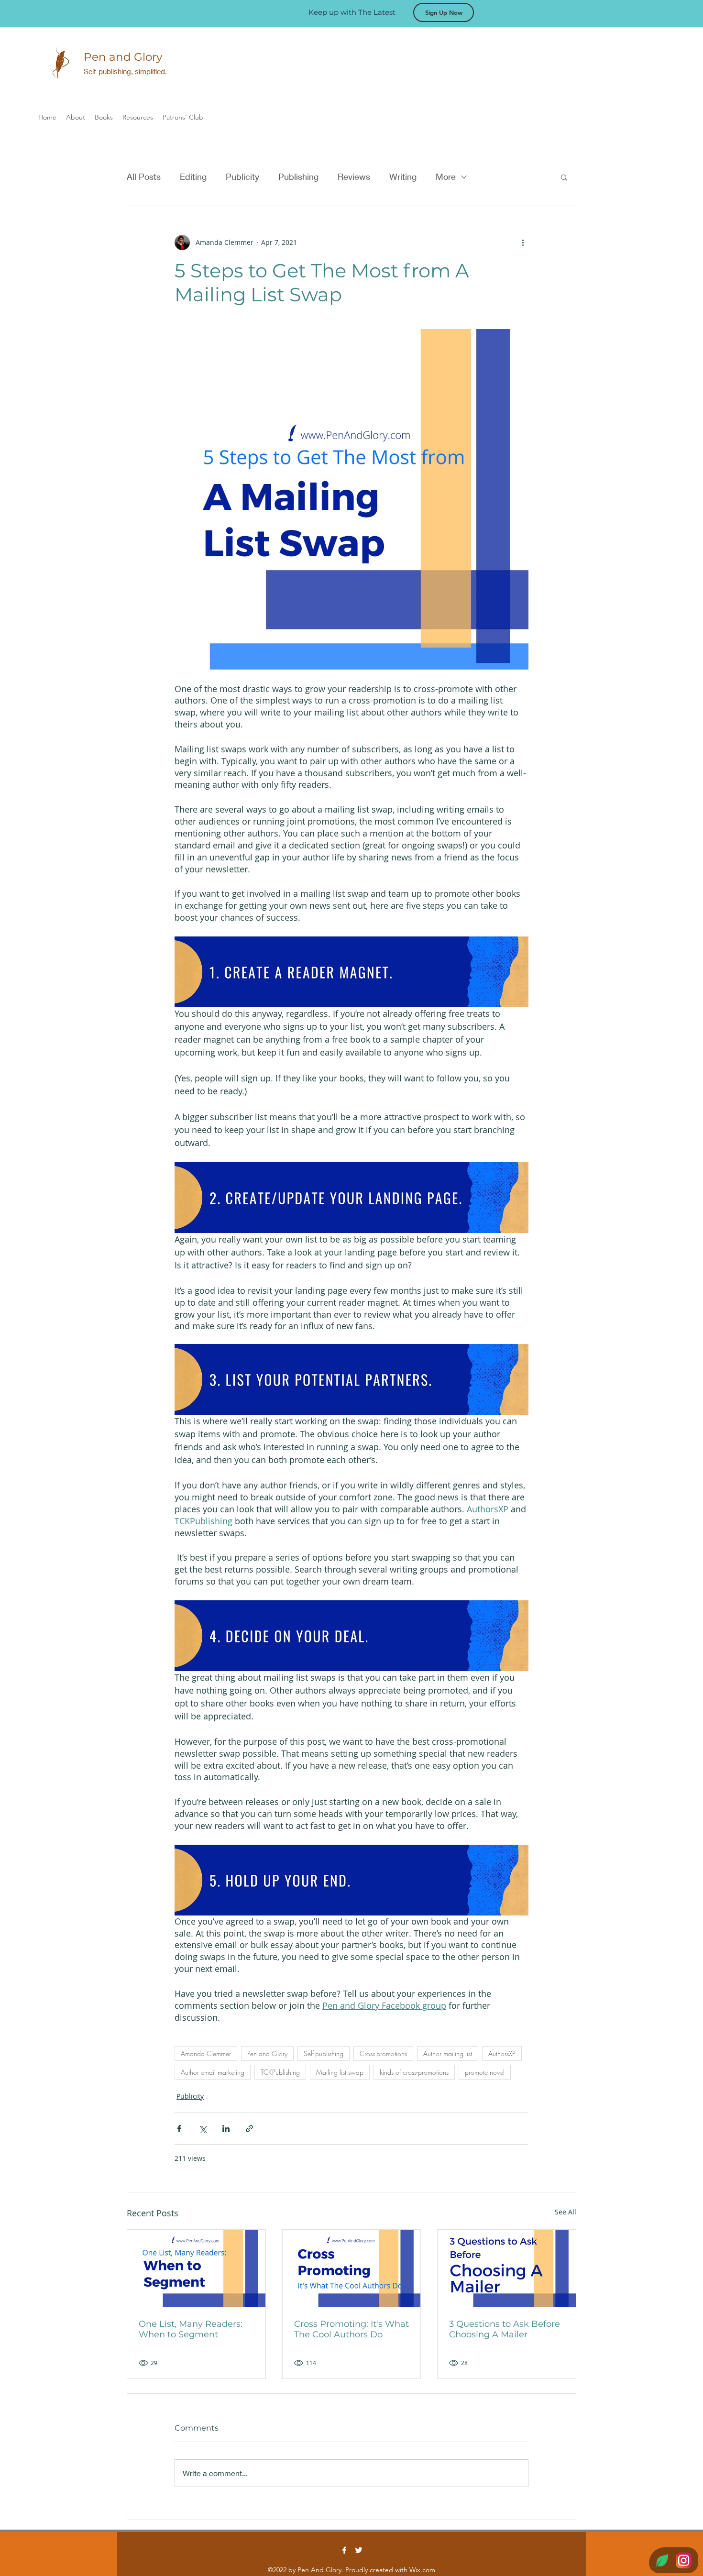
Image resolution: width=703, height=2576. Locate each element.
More (446, 176)
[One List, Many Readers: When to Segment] (196, 2268)
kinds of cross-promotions (414, 2072)
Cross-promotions (383, 2053)
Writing (403, 176)
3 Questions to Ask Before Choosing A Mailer (505, 2329)
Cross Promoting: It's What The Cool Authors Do (351, 2329)
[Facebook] (344, 2550)
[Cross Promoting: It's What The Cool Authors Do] (352, 2268)
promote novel (485, 2072)
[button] (564, 177)
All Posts (144, 176)
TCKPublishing (280, 2072)
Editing (193, 176)
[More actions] (523, 242)
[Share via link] (249, 2129)
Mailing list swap (340, 2072)
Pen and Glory (267, 2053)
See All (566, 2212)
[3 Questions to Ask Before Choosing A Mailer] (507, 2268)
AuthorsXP (502, 2053)
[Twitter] (359, 2550)
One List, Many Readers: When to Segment (191, 2329)
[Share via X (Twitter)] (203, 2129)
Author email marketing (213, 2072)
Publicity (242, 176)
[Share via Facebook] (179, 2129)
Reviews (354, 176)
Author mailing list (448, 2053)
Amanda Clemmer (206, 2053)
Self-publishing (324, 2053)
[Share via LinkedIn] (226, 2129)
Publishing (298, 176)
